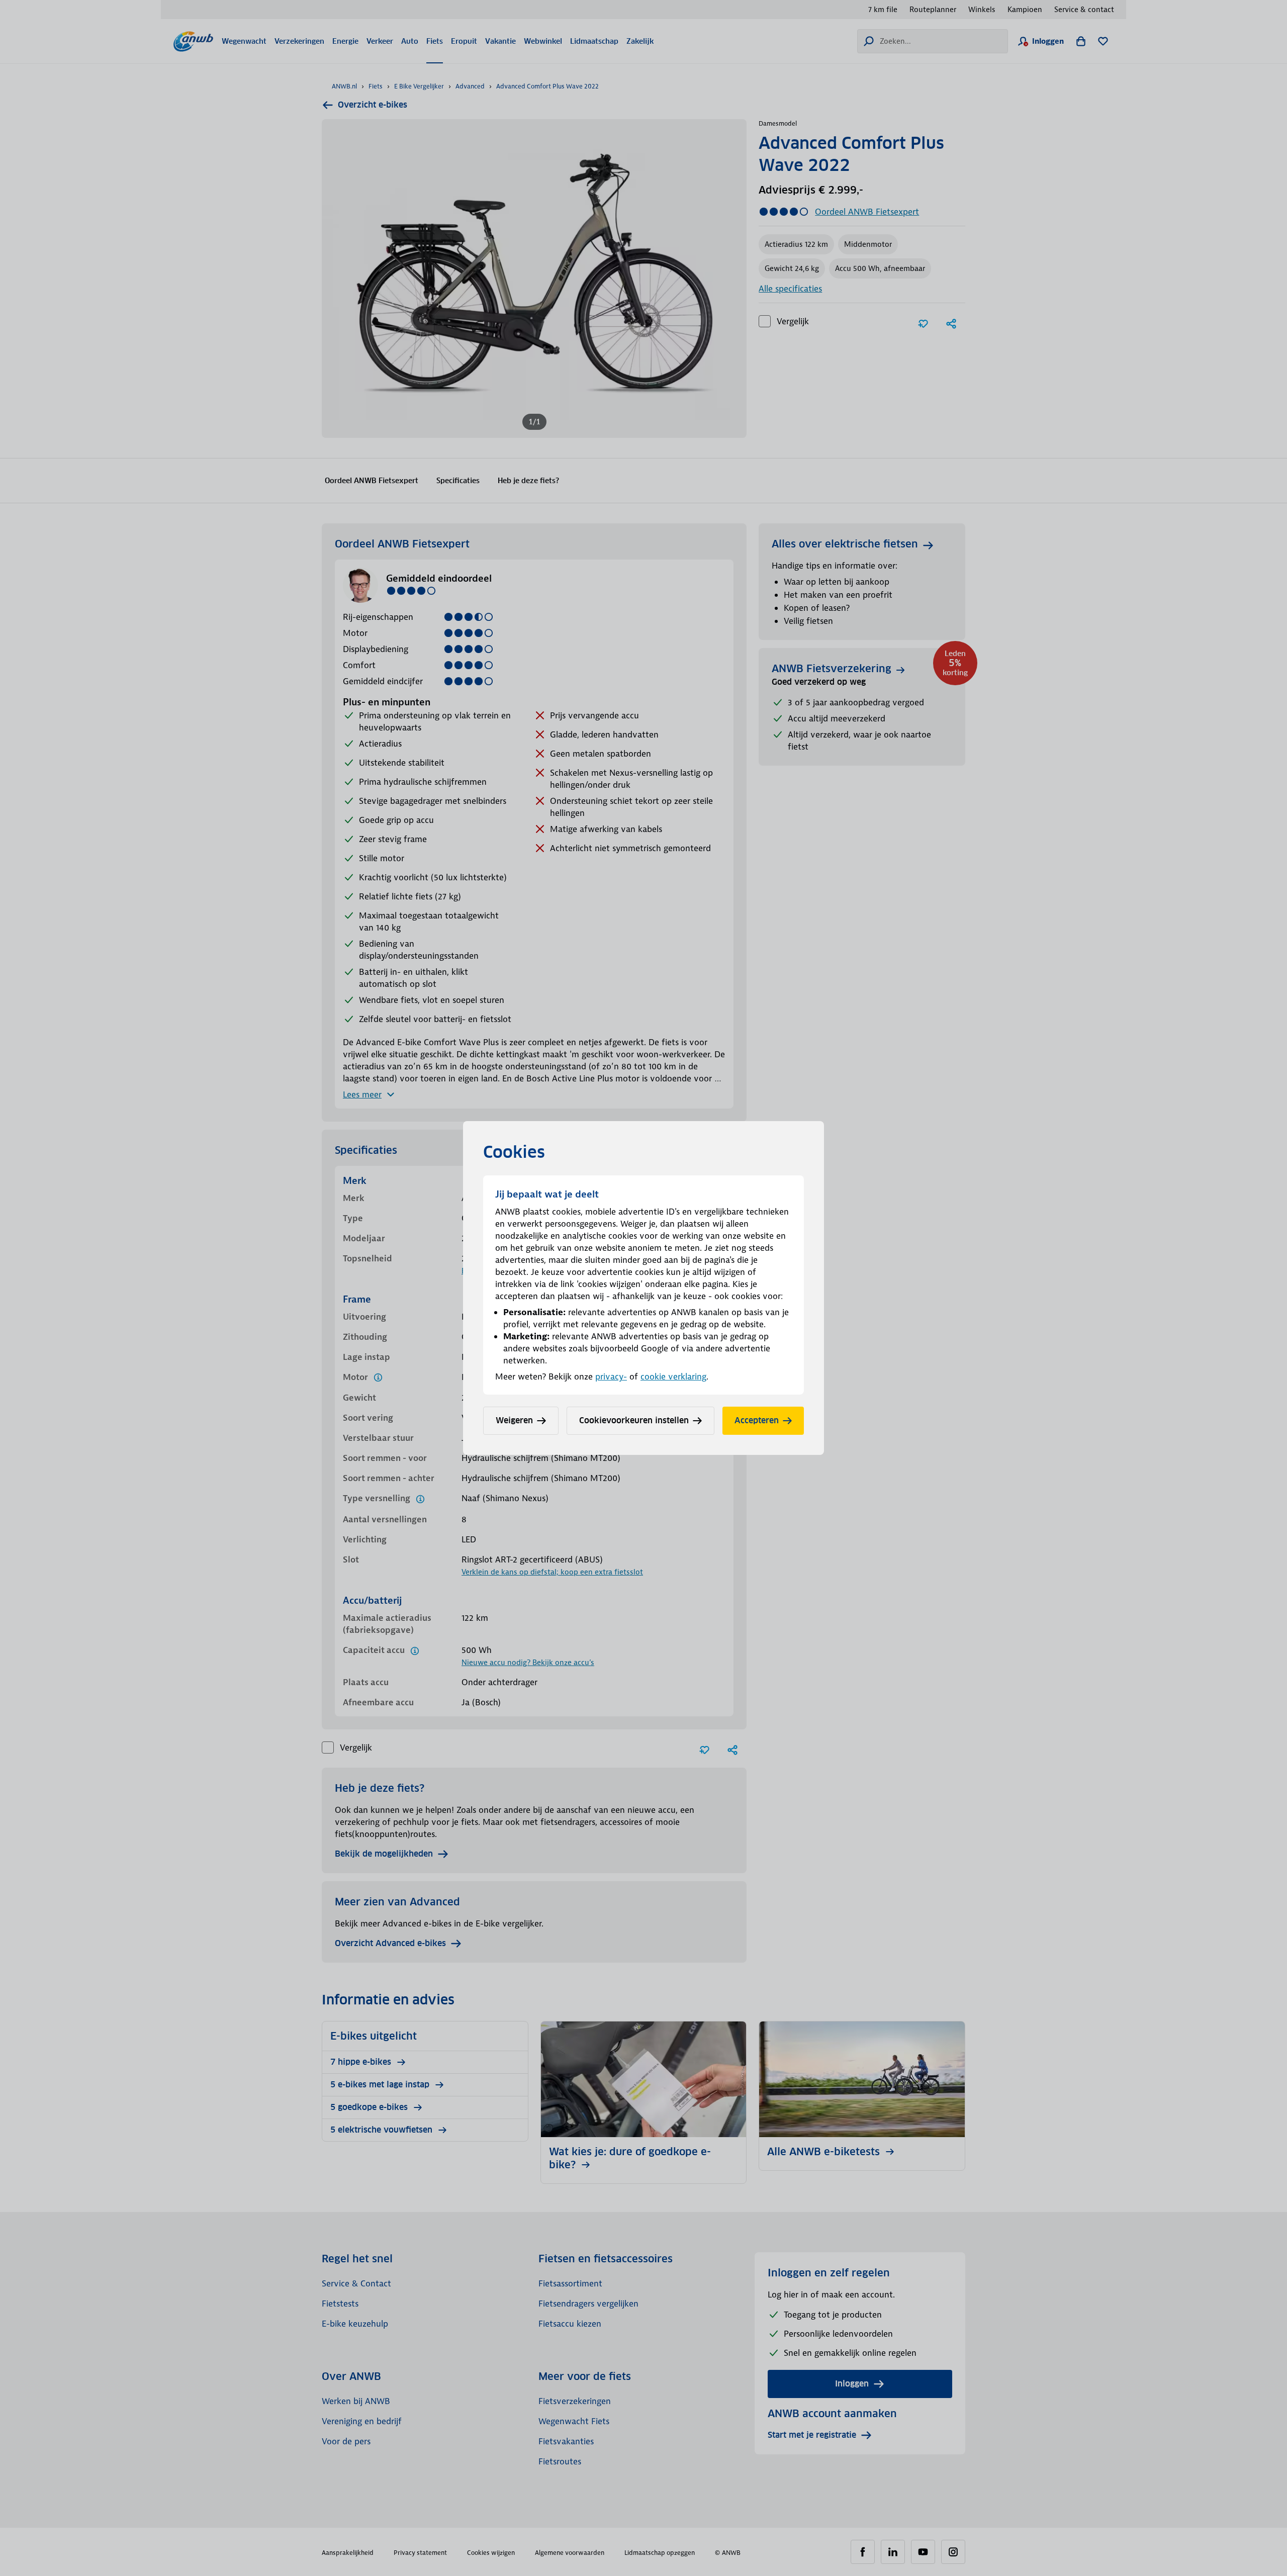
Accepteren (757, 1420)
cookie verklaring (673, 1376)
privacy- (611, 1376)
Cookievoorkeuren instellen (634, 1420)
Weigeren (514, 1420)
